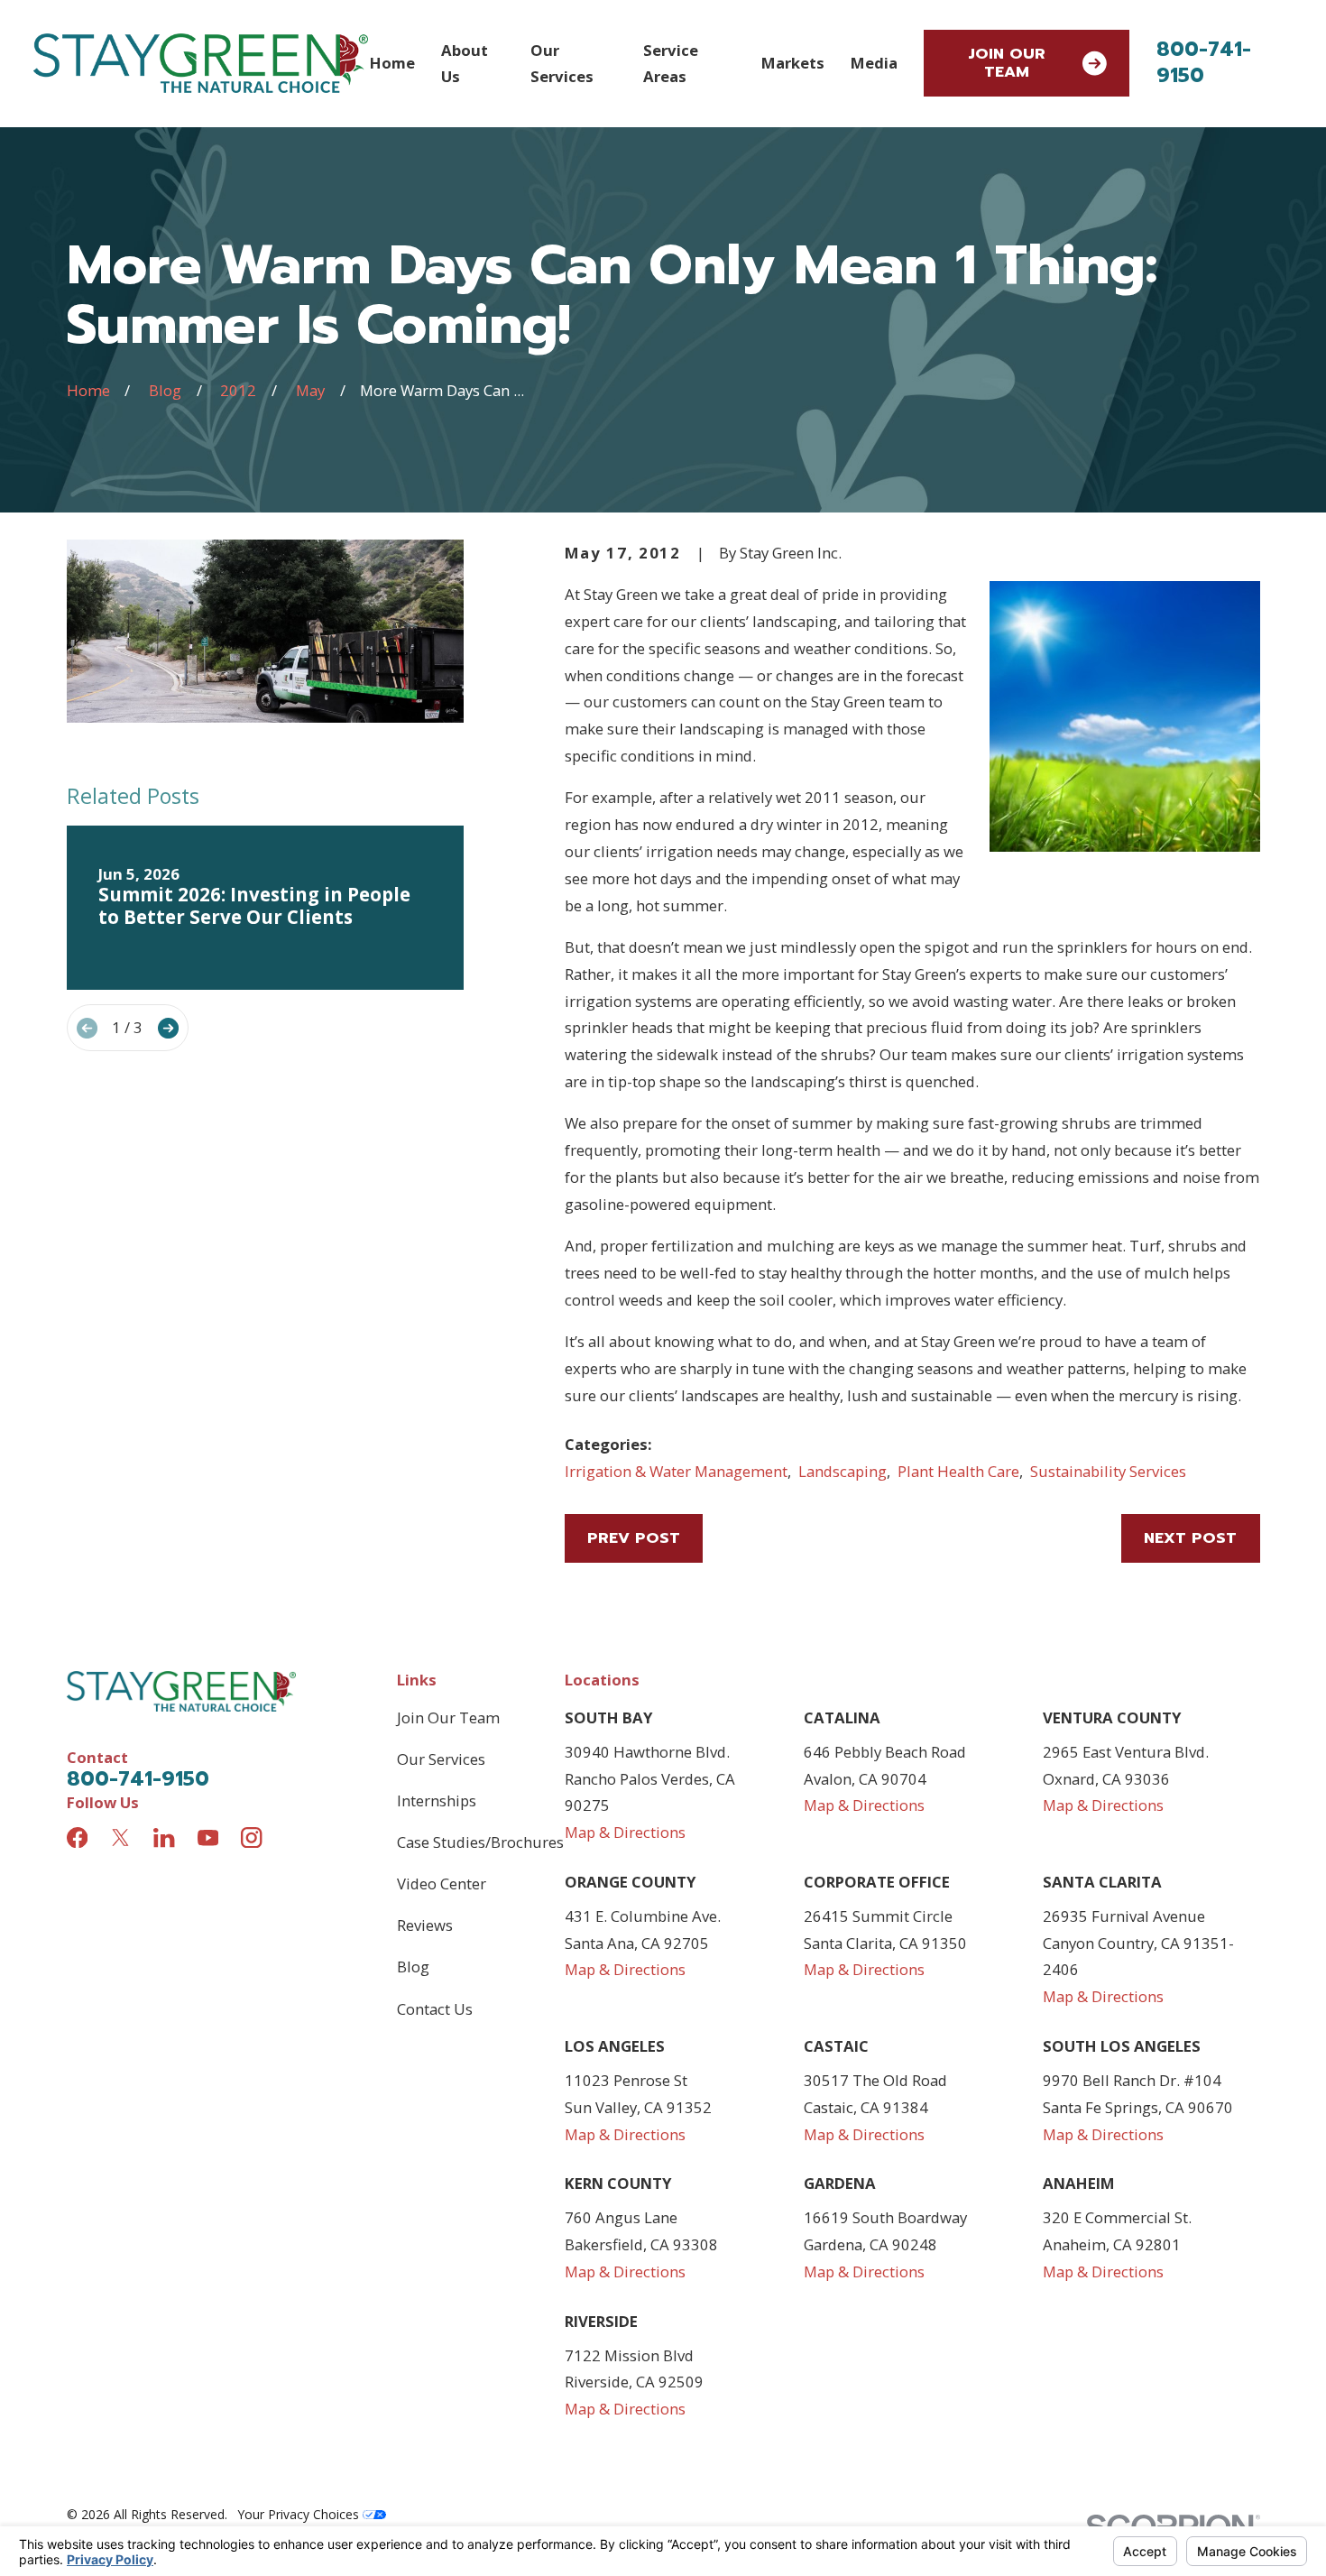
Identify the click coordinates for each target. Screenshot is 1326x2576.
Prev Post (634, 1538)
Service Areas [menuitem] (671, 64)
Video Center (442, 1884)
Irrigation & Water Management (676, 1471)
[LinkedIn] (164, 1837)
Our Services (441, 1759)
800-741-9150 (1204, 63)
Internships (437, 1800)
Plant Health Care (958, 1471)
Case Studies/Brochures (480, 1842)
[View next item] (168, 1028)
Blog (413, 1967)
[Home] (201, 63)
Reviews (425, 1925)
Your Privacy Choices (300, 2514)
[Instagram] (251, 1837)
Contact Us (435, 2009)
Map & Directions (625, 1832)
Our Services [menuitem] (562, 64)
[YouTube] (208, 1837)
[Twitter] (120, 1837)
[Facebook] (77, 1837)
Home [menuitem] (392, 63)
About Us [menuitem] (465, 64)
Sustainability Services (1108, 1471)
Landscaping (843, 1471)
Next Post (1190, 1538)
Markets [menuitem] (793, 63)
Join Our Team (1007, 63)
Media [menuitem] (874, 63)
